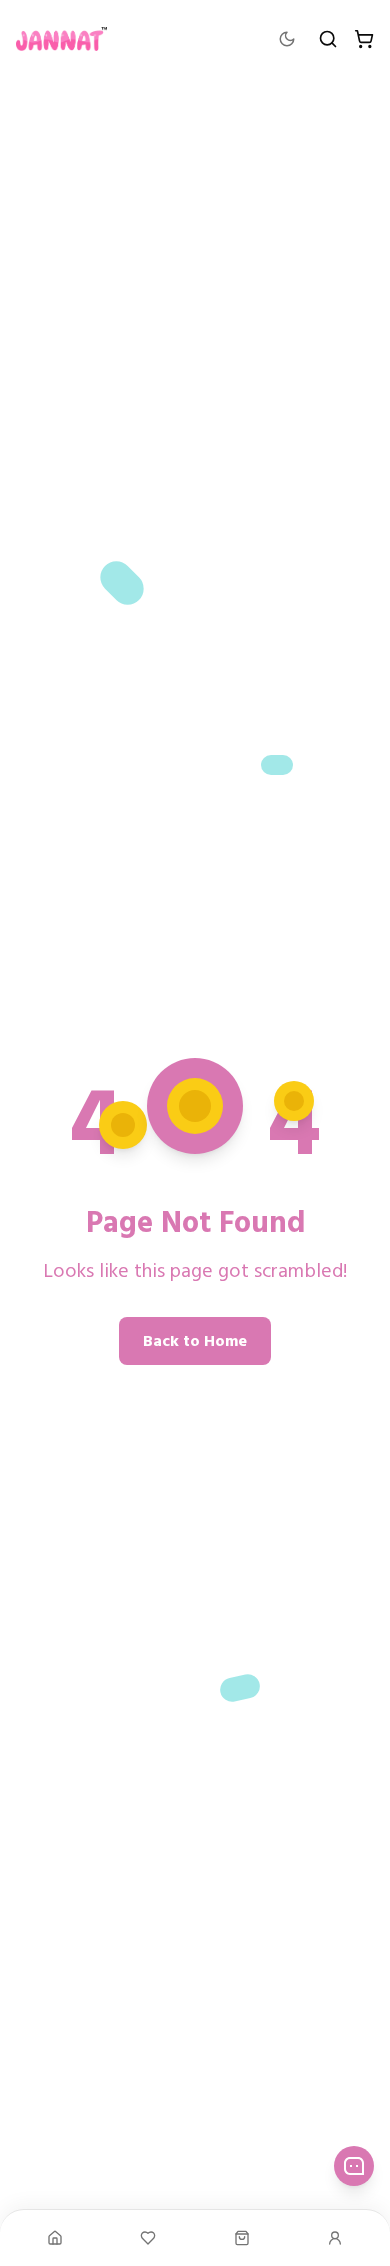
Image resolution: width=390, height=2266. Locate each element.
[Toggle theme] (287, 39)
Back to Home (195, 1341)
